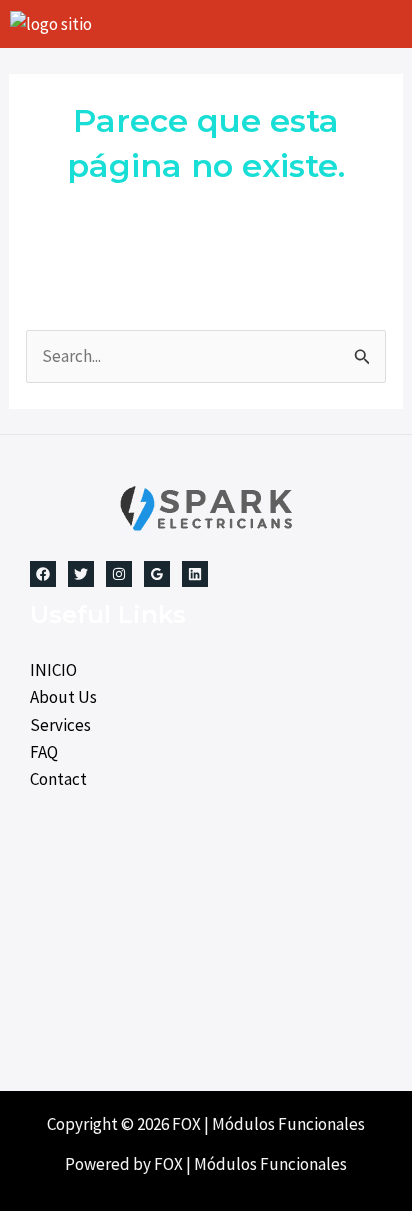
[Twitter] (81, 574)
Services (60, 725)
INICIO (53, 670)
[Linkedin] (195, 574)
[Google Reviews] (157, 574)
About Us (63, 697)
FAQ (44, 752)
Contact (58, 779)
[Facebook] (43, 574)
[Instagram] (119, 574)
